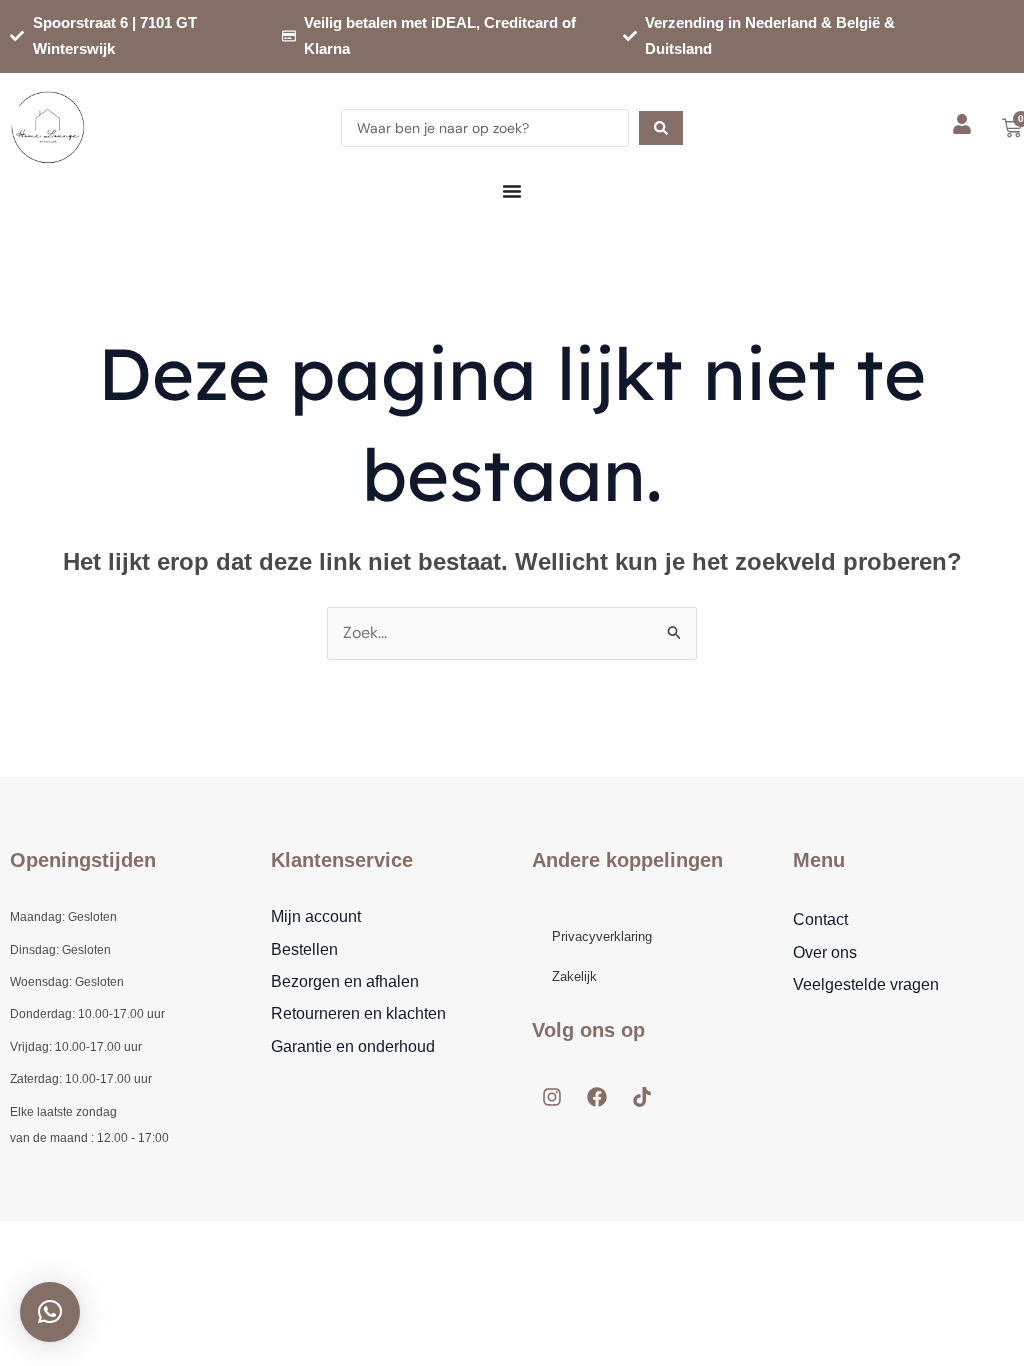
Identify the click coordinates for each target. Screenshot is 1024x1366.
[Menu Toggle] (512, 191)
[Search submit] (661, 128)
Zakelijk (574, 976)
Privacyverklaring (602, 936)
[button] (50, 1312)
